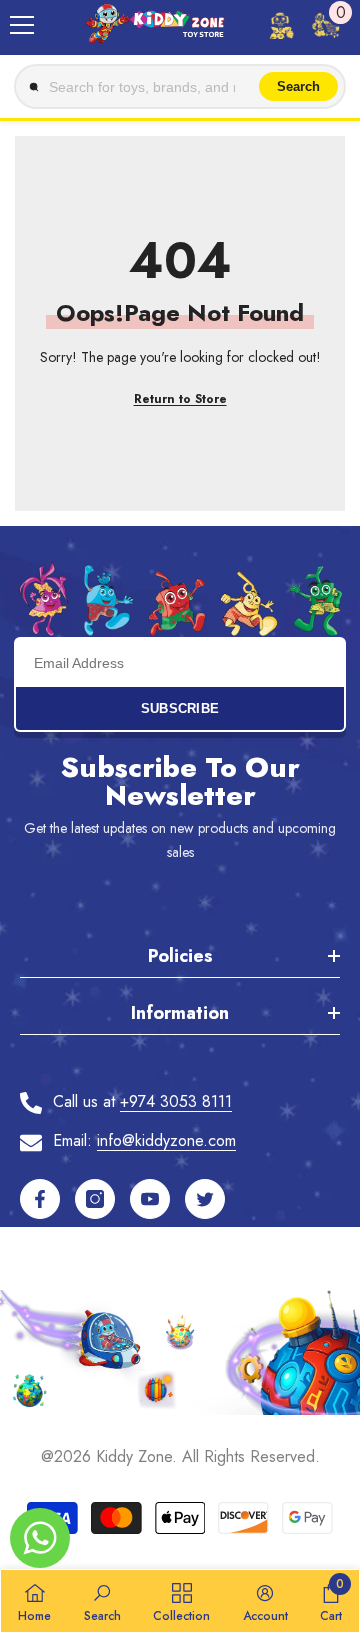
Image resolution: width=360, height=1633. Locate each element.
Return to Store (180, 399)
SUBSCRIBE (180, 708)
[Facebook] (40, 1199)
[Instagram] (95, 1199)
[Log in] (281, 25)
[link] (102, 1601)
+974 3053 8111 (176, 1101)
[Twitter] (205, 1199)
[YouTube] (150, 1199)
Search (298, 86)
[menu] (22, 25)
